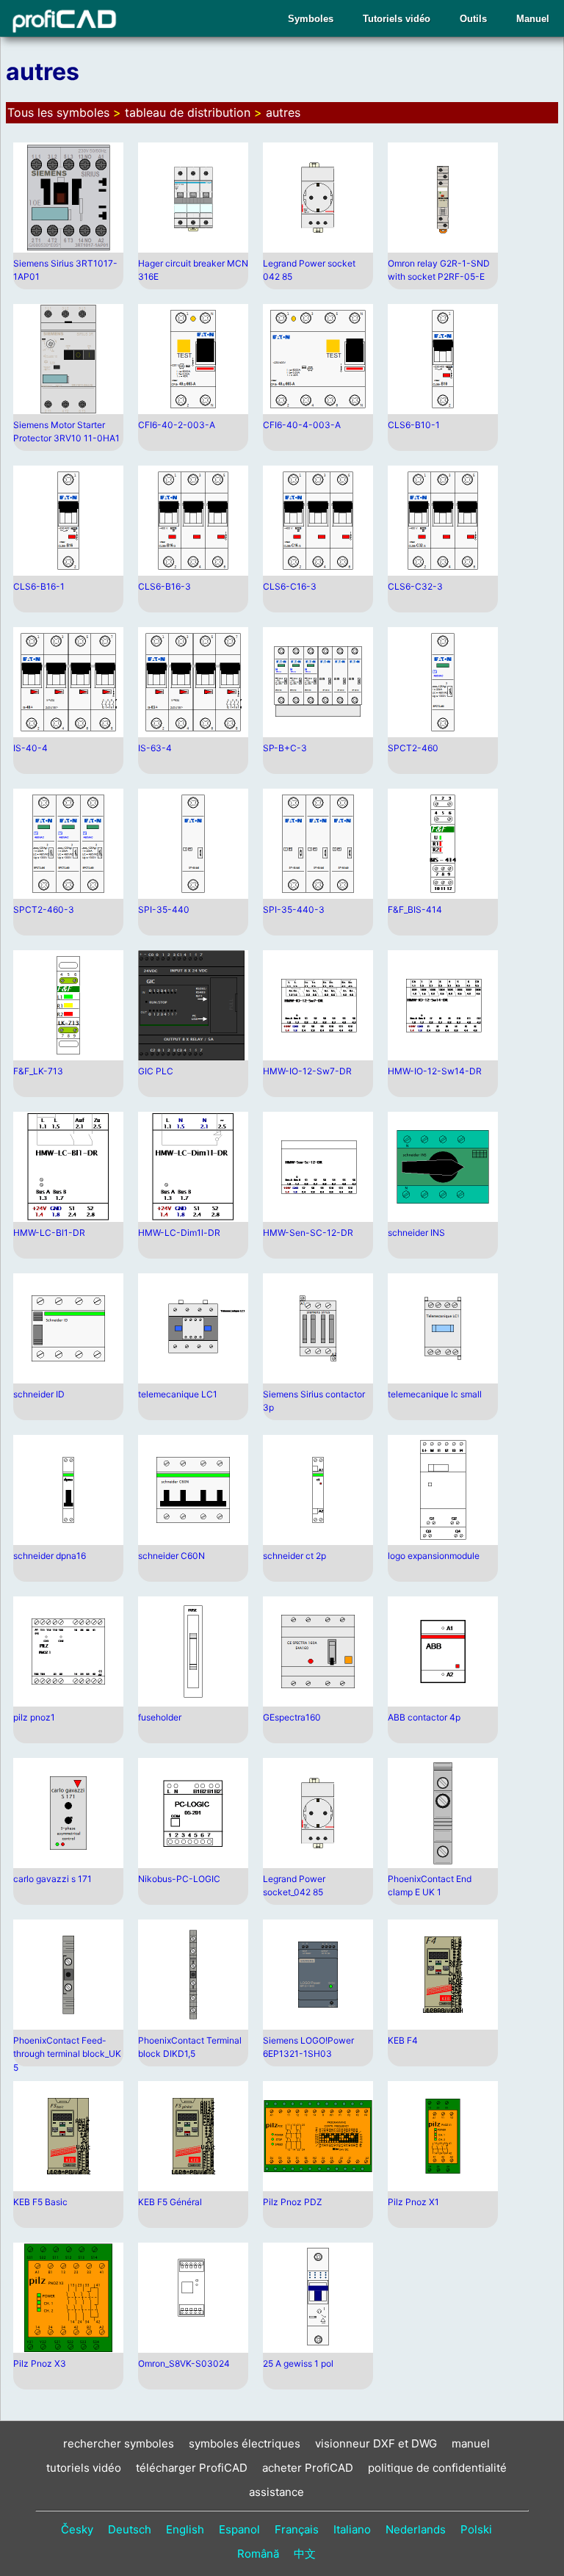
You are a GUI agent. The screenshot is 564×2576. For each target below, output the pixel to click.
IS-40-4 (30, 748)
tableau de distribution (188, 112)
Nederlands (416, 2529)
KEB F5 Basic (40, 2202)
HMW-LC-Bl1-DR (49, 1233)
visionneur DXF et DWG (376, 2443)
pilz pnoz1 (34, 1717)
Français (297, 2529)
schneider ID (39, 1394)
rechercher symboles (119, 2443)
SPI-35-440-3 (294, 909)
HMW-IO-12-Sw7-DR (307, 1071)
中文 (305, 2554)
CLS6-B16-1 (39, 586)
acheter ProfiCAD (308, 2468)
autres (283, 112)
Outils (473, 19)
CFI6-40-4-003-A (302, 425)
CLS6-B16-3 (164, 586)
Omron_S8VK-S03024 (184, 2363)
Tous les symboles (58, 112)
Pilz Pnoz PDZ (293, 2202)
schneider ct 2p (294, 1556)
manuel (471, 2443)
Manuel (533, 19)
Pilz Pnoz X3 (40, 2363)
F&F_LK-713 (38, 1071)
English (185, 2529)
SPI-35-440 (164, 909)
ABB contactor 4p (424, 1717)
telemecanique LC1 (178, 1394)
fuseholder (160, 1717)
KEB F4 (403, 2040)
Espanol (239, 2529)
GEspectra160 (292, 1717)
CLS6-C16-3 (290, 586)
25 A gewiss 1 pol (298, 2363)
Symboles (311, 19)
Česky (77, 2529)
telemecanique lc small (435, 1394)
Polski (476, 2529)
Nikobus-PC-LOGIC (179, 1879)
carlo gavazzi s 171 (53, 1879)
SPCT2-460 (413, 748)
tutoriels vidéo (84, 2468)
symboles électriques (245, 2443)
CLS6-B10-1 (414, 425)
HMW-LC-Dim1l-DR (179, 1233)
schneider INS (416, 1233)
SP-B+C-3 (285, 748)
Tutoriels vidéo (397, 19)
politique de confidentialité (437, 2468)
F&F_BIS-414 (415, 909)
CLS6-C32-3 (415, 586)
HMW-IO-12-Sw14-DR (435, 1071)
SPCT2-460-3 (44, 909)
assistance (276, 2492)
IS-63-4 (155, 748)
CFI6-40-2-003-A (177, 425)
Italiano (352, 2529)
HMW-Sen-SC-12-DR (308, 1233)
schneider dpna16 (50, 1556)
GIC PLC (156, 1071)
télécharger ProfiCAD (192, 2468)
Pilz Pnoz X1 (413, 2202)
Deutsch (130, 2529)
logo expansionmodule (434, 1556)
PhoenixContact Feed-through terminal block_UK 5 (67, 2054)
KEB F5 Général (170, 2202)
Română (258, 2554)
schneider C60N (171, 1556)
